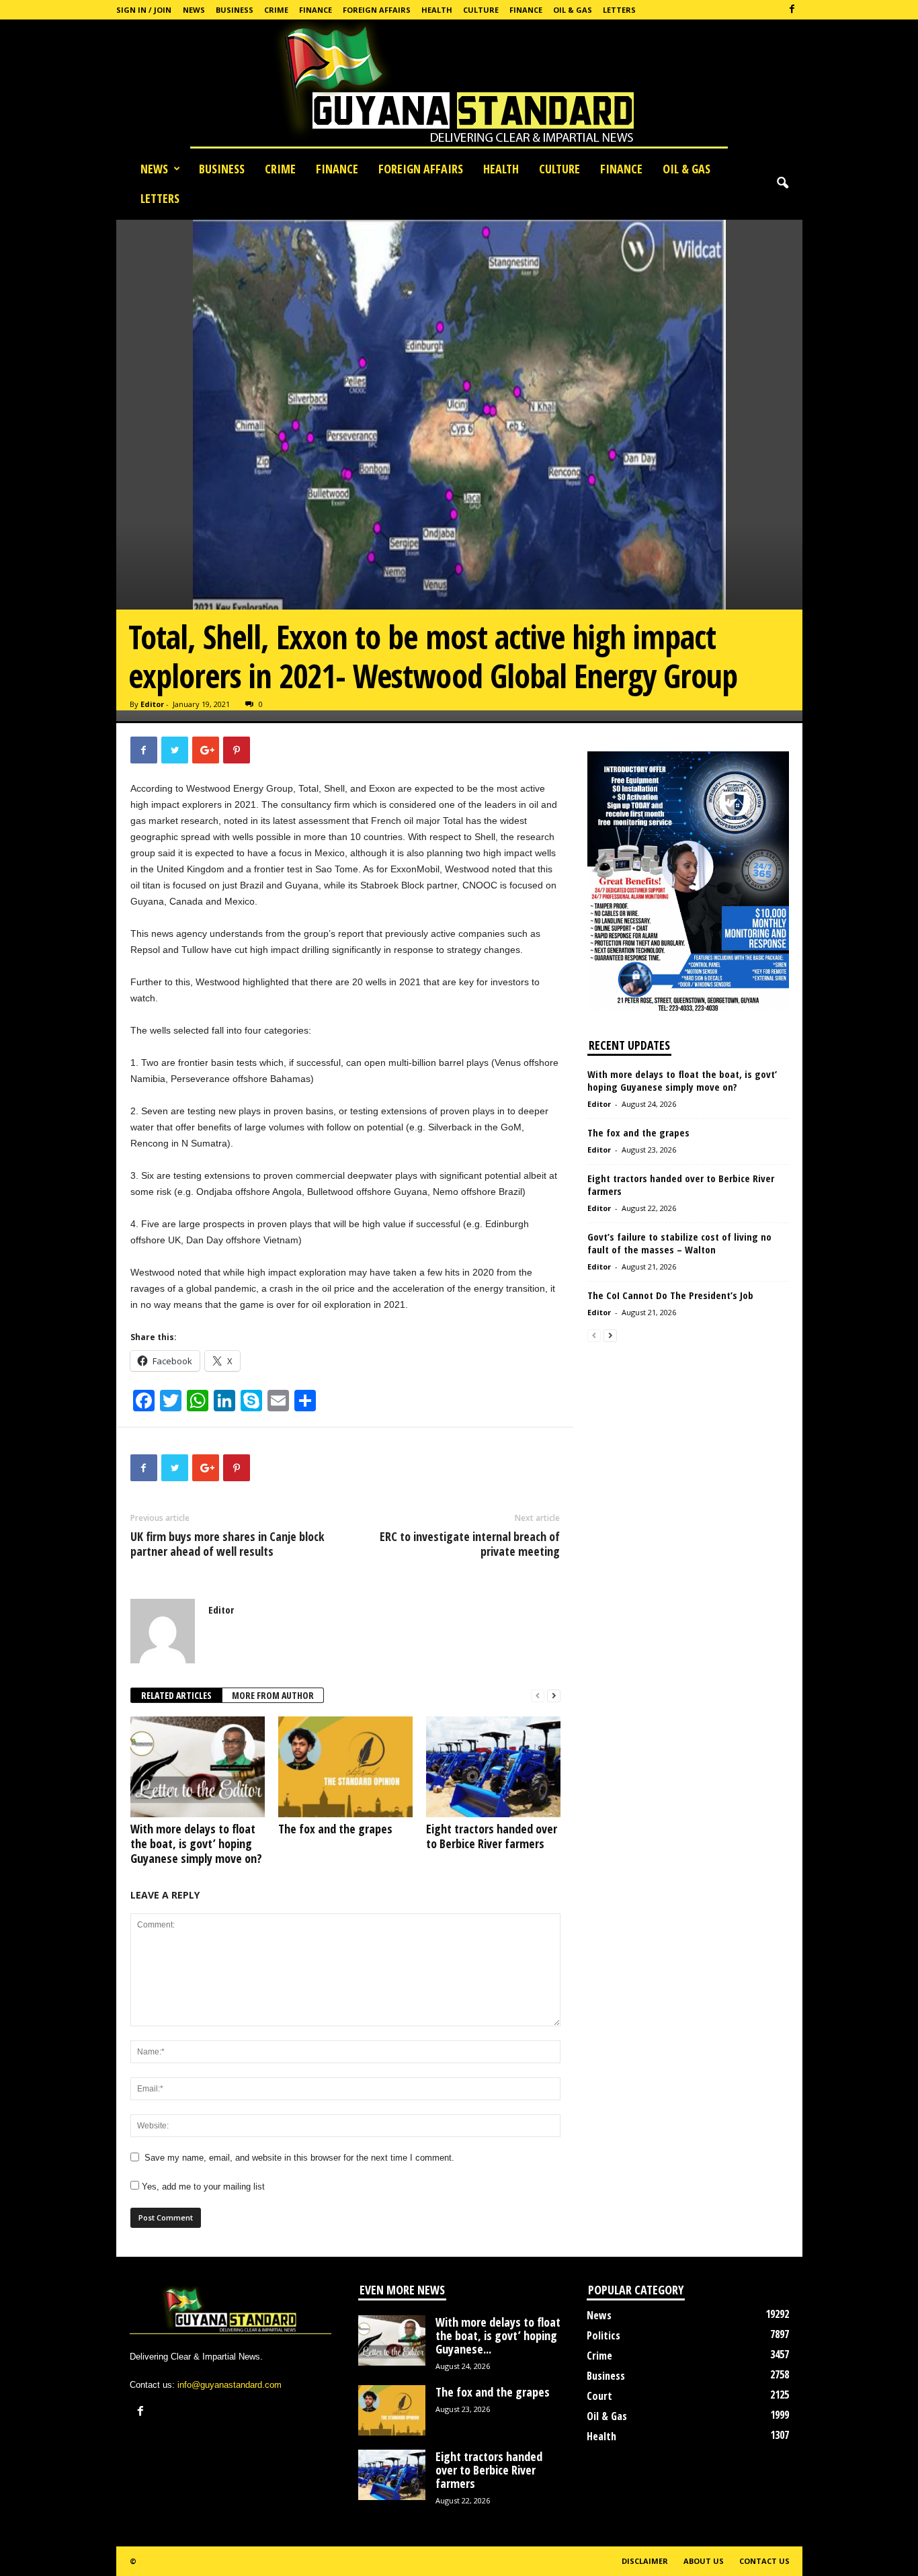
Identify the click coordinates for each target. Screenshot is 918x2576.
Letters (619, 10)
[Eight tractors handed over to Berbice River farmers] (493, 1767)
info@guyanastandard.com (229, 2385)
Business (235, 10)
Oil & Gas (573, 10)
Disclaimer (645, 2561)
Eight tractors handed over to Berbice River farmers (492, 1836)
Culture (481, 10)
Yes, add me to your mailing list (202, 2187)
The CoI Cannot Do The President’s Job (670, 1295)
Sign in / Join (144, 10)
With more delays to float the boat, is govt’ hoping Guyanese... (498, 2335)
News (194, 10)
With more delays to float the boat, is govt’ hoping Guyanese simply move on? (196, 1843)
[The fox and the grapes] (345, 1767)
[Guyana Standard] (459, 87)
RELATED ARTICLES (176, 1695)
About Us (704, 2561)
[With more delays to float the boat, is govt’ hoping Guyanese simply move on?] (198, 1767)
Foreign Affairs (377, 10)
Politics (603, 2335)
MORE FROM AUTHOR (273, 1695)
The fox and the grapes (335, 1829)
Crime (276, 10)
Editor (152, 704)
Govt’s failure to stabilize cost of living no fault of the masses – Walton (679, 1243)
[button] (782, 183)
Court (599, 2396)
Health (437, 10)
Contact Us (764, 2561)
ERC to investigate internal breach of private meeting (470, 1544)
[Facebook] (792, 10)
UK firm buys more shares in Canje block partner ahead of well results (227, 1544)
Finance (316, 10)
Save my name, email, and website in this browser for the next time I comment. (299, 2158)
